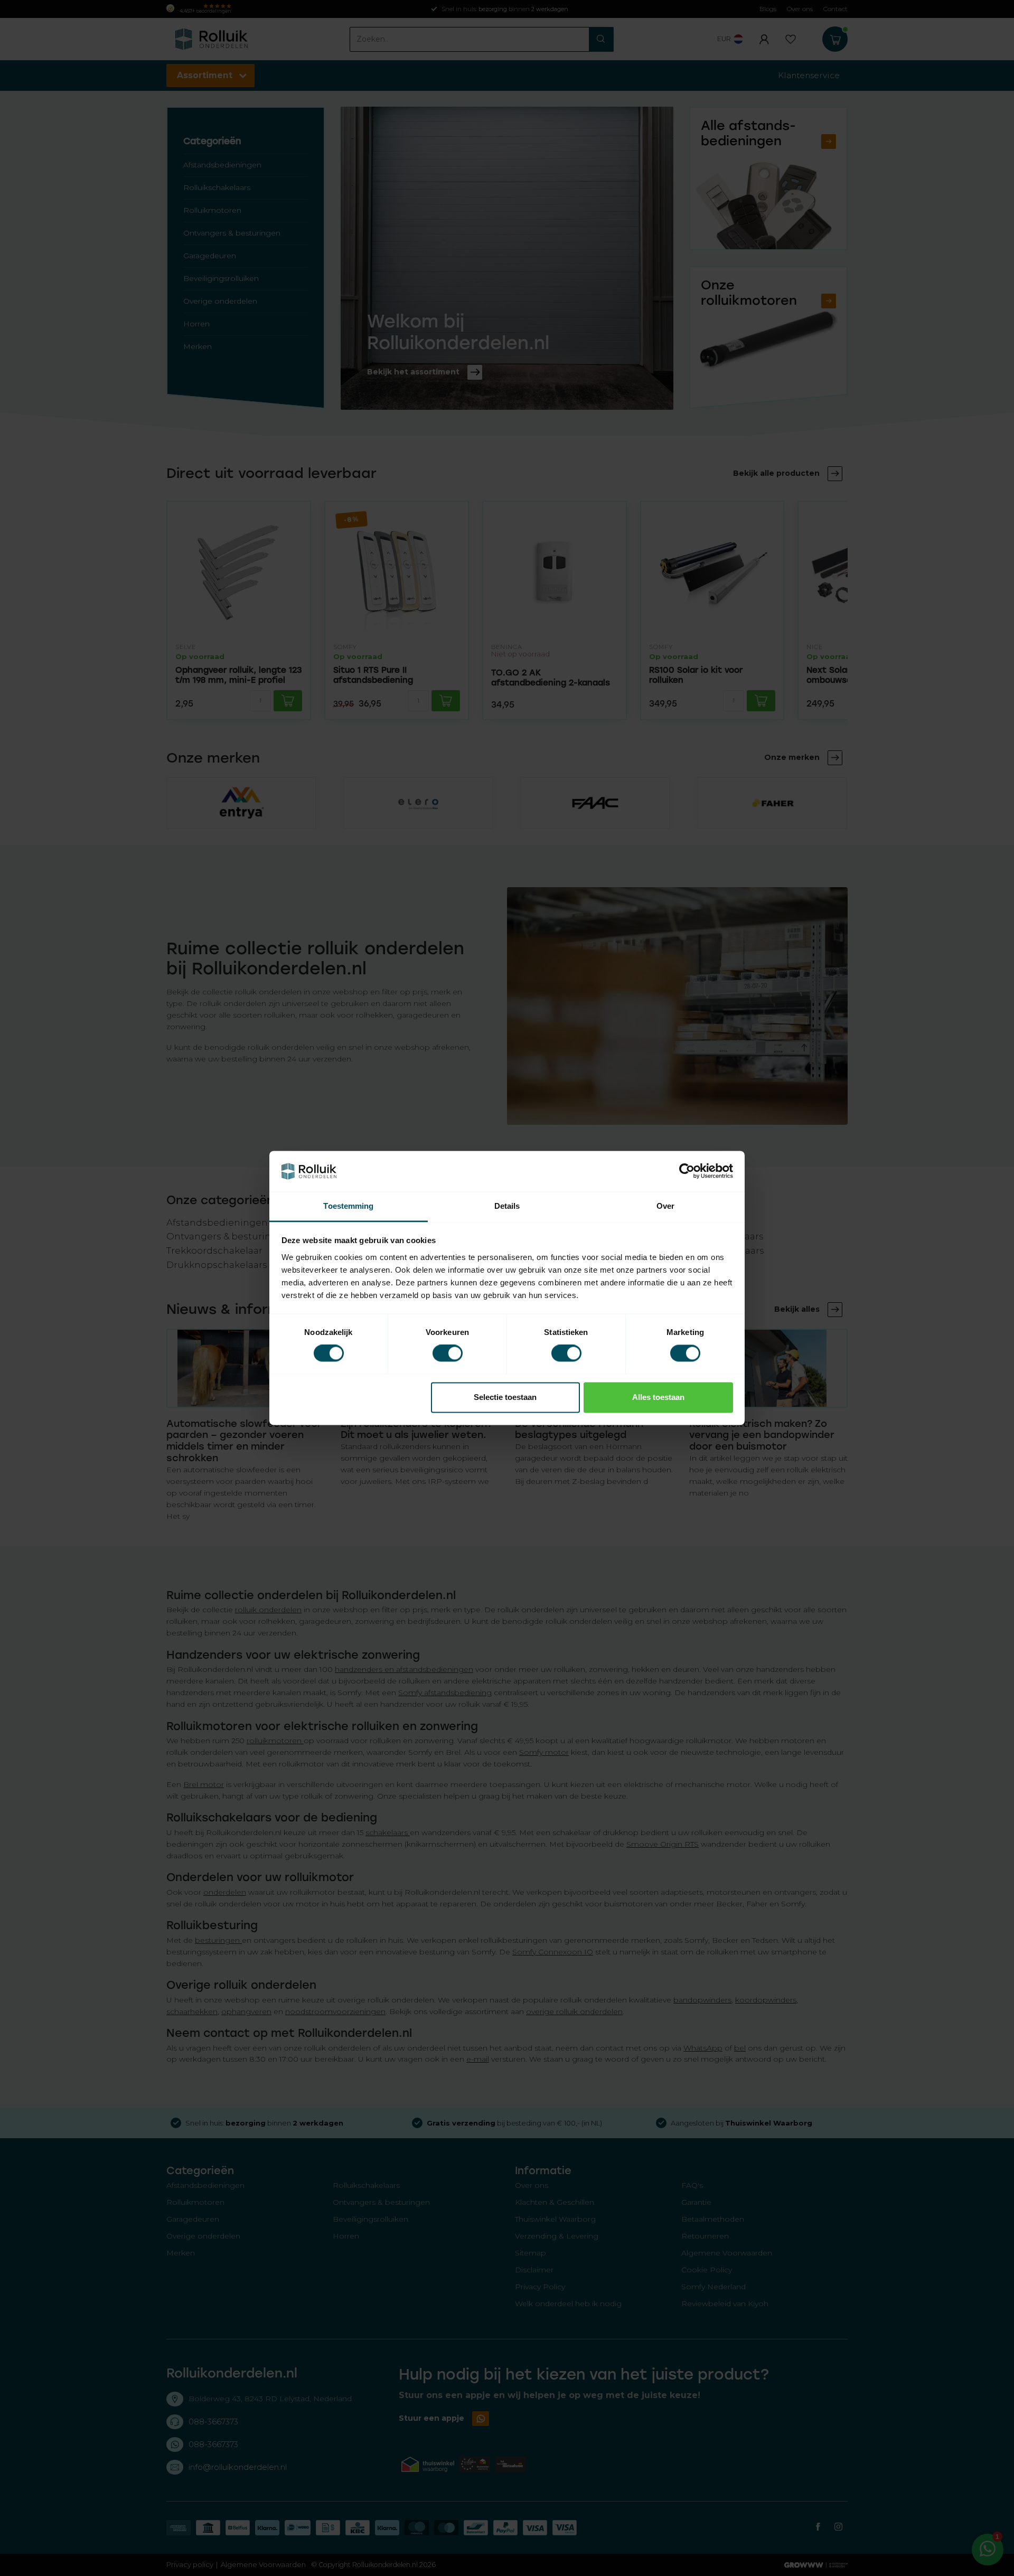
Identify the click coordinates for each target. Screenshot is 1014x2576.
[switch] (448, 1353)
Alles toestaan (658, 1397)
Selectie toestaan (505, 1397)
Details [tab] (507, 1206)
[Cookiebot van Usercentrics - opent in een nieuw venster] (687, 1171)
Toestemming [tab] (348, 1206)
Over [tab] (665, 1206)
